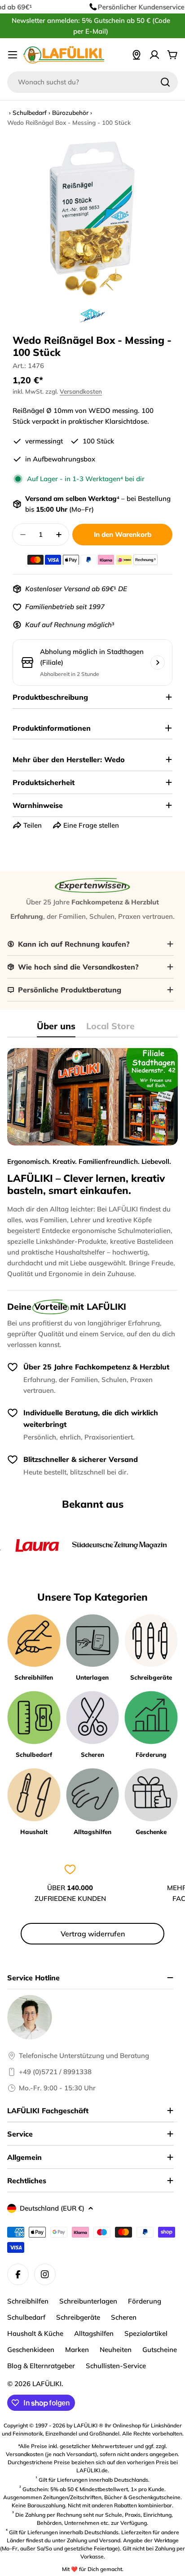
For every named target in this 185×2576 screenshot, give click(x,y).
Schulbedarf (30, 112)
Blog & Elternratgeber (41, 2366)
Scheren (124, 2317)
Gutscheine (160, 2350)
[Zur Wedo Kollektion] (92, 316)
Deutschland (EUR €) (52, 2208)
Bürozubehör (70, 112)
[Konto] (154, 55)
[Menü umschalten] (13, 55)
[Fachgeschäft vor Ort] (137, 55)
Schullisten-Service (116, 2366)
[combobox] (92, 82)
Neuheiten (116, 2350)
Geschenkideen (31, 2350)
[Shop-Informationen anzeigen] (158, 663)
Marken (77, 2350)
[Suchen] (165, 82)
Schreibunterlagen (88, 2301)
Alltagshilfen (94, 2333)
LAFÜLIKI (47, 2384)
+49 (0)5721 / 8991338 (55, 2072)
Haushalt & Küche (35, 2333)
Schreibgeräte (78, 2317)
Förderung (145, 2301)
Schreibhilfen (28, 2301)
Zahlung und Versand (94, 2540)
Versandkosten (81, 391)
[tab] (56, 1029)
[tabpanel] (92, 1164)
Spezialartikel (146, 2333)
